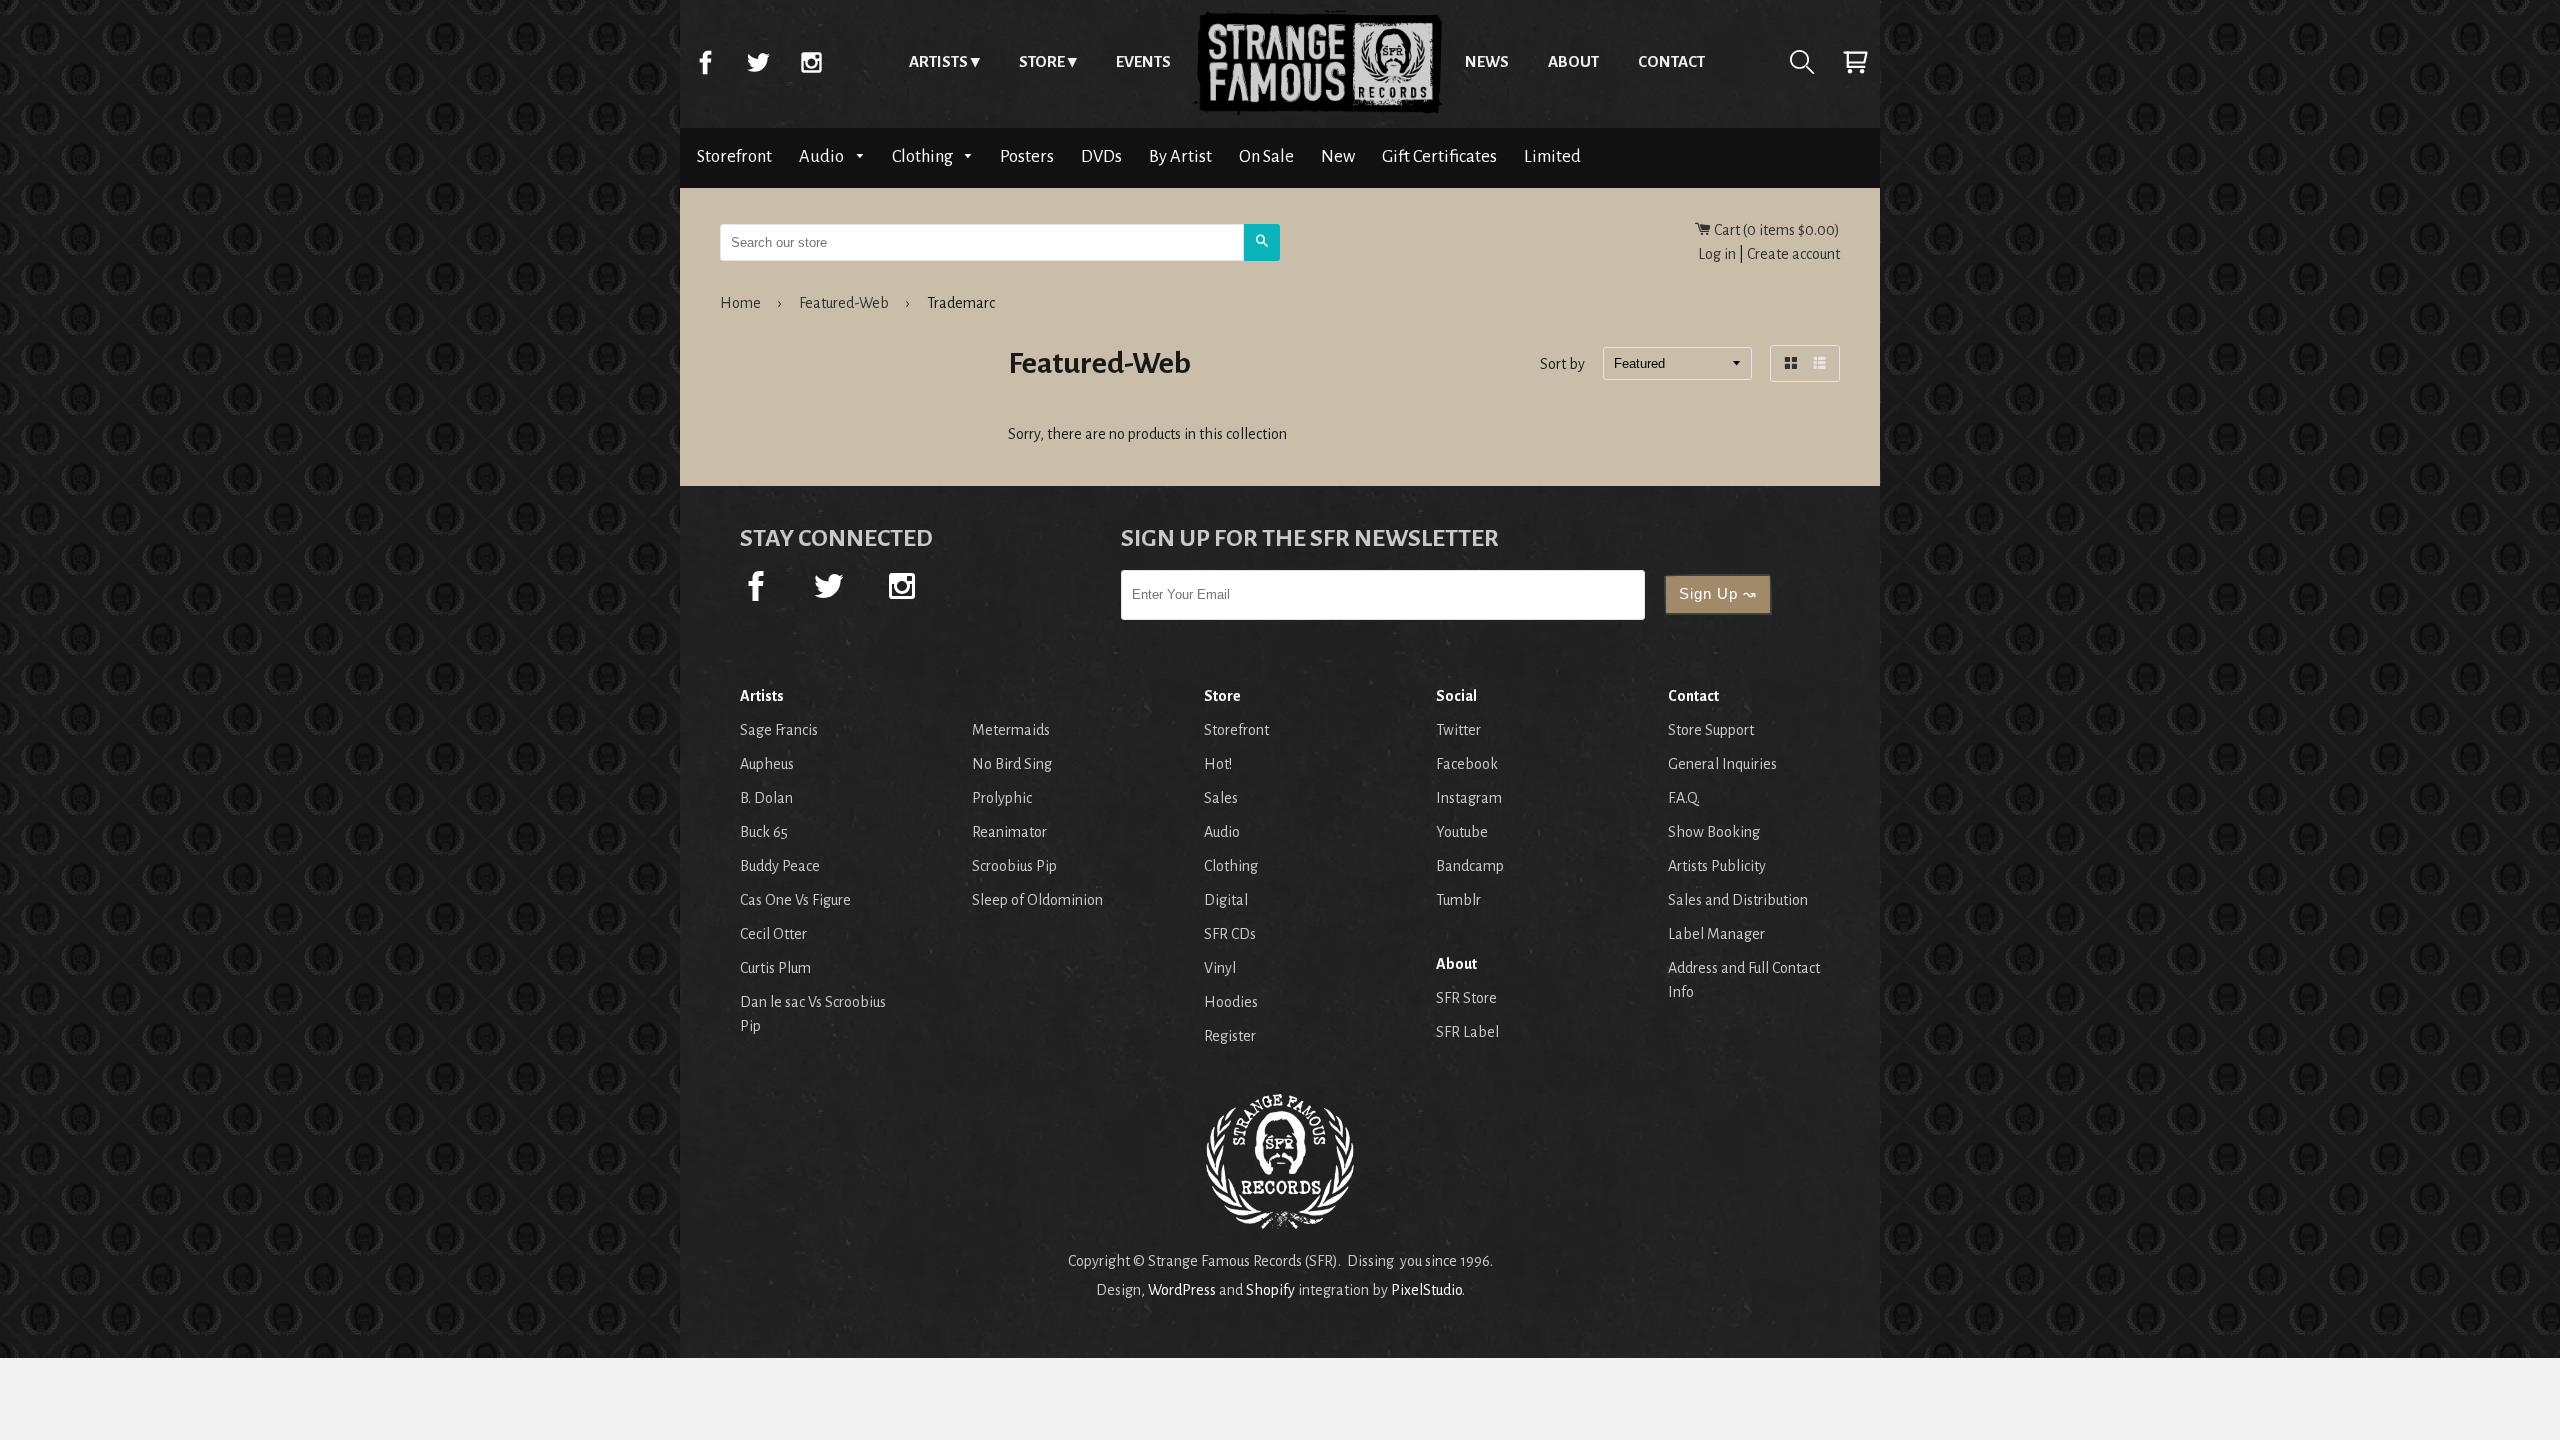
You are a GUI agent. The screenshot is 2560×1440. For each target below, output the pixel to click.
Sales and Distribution (1738, 900)
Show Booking (1714, 832)
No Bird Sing (1012, 764)
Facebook (705, 62)
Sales (1221, 798)
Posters (1027, 156)
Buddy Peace (780, 866)
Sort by (1562, 365)
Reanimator (1009, 832)
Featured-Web (844, 303)
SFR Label (1467, 1032)
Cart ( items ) (1775, 230)
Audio (823, 156)
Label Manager (1716, 934)
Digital (1226, 900)
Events (1143, 61)
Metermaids (1011, 730)
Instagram (811, 62)
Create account (1793, 254)
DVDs (1101, 156)
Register (1230, 1036)
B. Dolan (766, 798)
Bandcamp (1470, 866)
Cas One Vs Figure (795, 900)
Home (1318, 62)
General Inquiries (1722, 764)
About (1573, 61)
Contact (1671, 61)
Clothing (924, 156)
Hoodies (1231, 1002)
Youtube (1462, 832)
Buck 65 (764, 832)
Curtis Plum (775, 968)
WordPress (1182, 1290)
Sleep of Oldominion (1037, 900)
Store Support (1711, 730)
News (1487, 61)
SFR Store (1466, 998)
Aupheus (767, 764)
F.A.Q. (1684, 798)
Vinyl (1220, 968)
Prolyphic (1002, 798)
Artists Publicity (1717, 866)
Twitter (758, 62)
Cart (1855, 62)
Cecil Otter (773, 934)
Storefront (734, 156)
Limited (1552, 156)
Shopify (1270, 1290)
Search (1802, 62)
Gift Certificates (1439, 156)
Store (1042, 61)
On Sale (1266, 156)
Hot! (1218, 764)
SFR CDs (1230, 934)
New (1338, 156)
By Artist (1180, 156)
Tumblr (1458, 900)
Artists (938, 61)
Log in (1717, 254)
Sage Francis (779, 730)
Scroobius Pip (1014, 866)
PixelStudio (1426, 1290)
